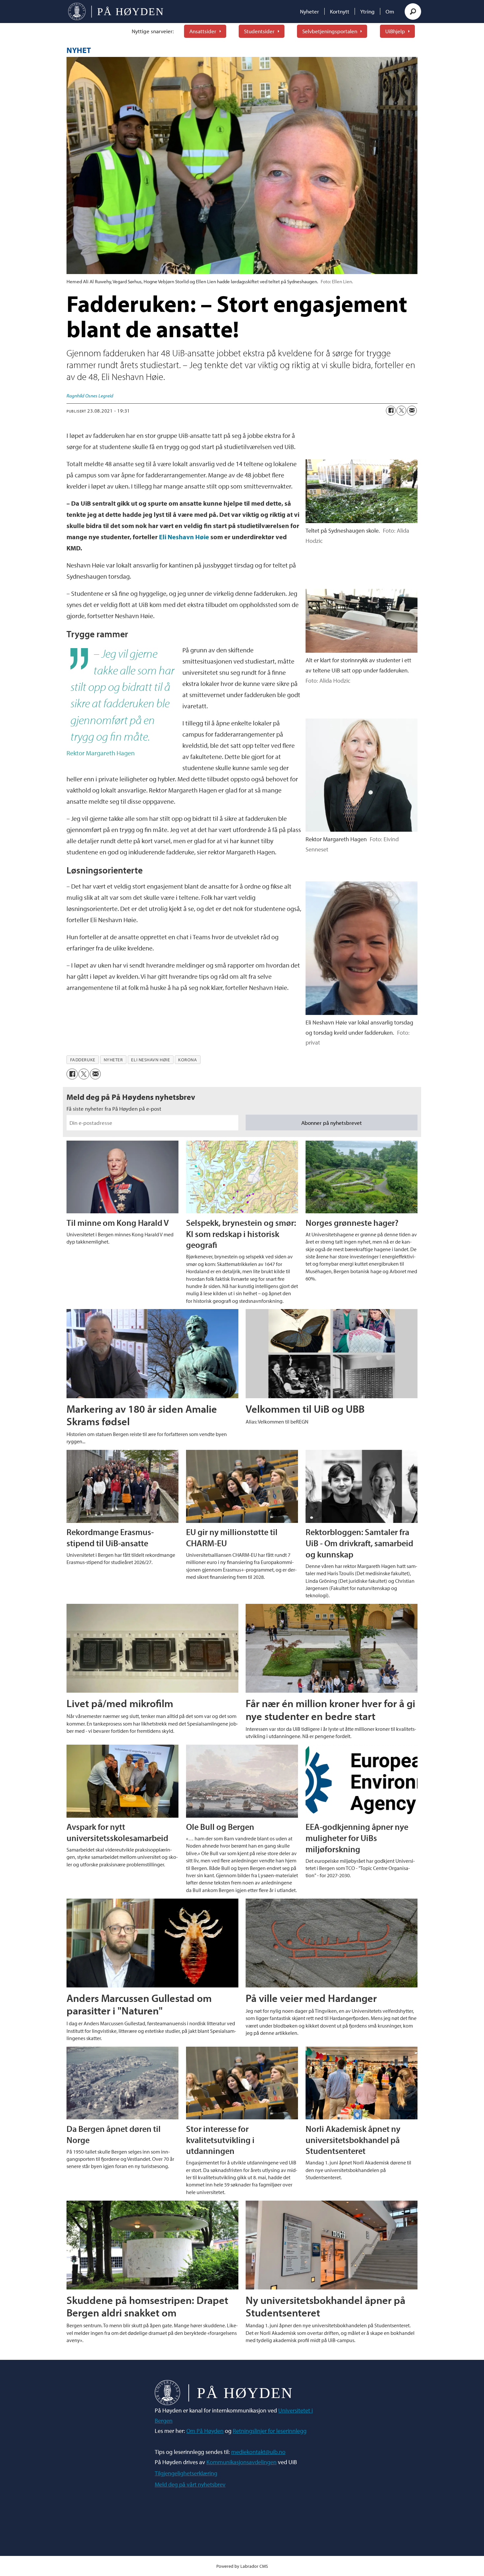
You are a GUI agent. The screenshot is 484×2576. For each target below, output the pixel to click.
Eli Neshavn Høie (184, 537)
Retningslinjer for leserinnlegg (270, 2431)
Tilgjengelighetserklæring (186, 2473)
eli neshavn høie (150, 1060)
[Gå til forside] (116, 12)
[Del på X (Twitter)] (401, 411)
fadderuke (83, 1060)
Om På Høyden (205, 2431)
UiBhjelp (395, 31)
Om (390, 11)
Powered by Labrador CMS (242, 2566)
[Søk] (413, 12)
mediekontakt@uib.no (258, 2452)
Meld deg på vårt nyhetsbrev (190, 2484)
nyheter (113, 1060)
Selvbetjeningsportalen (330, 31)
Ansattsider (203, 31)
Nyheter (309, 11)
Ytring (367, 11)
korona (188, 1060)
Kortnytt (340, 11)
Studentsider (259, 31)
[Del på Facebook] (391, 411)
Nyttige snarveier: (153, 31)
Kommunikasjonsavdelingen (242, 2462)
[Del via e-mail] (412, 411)
